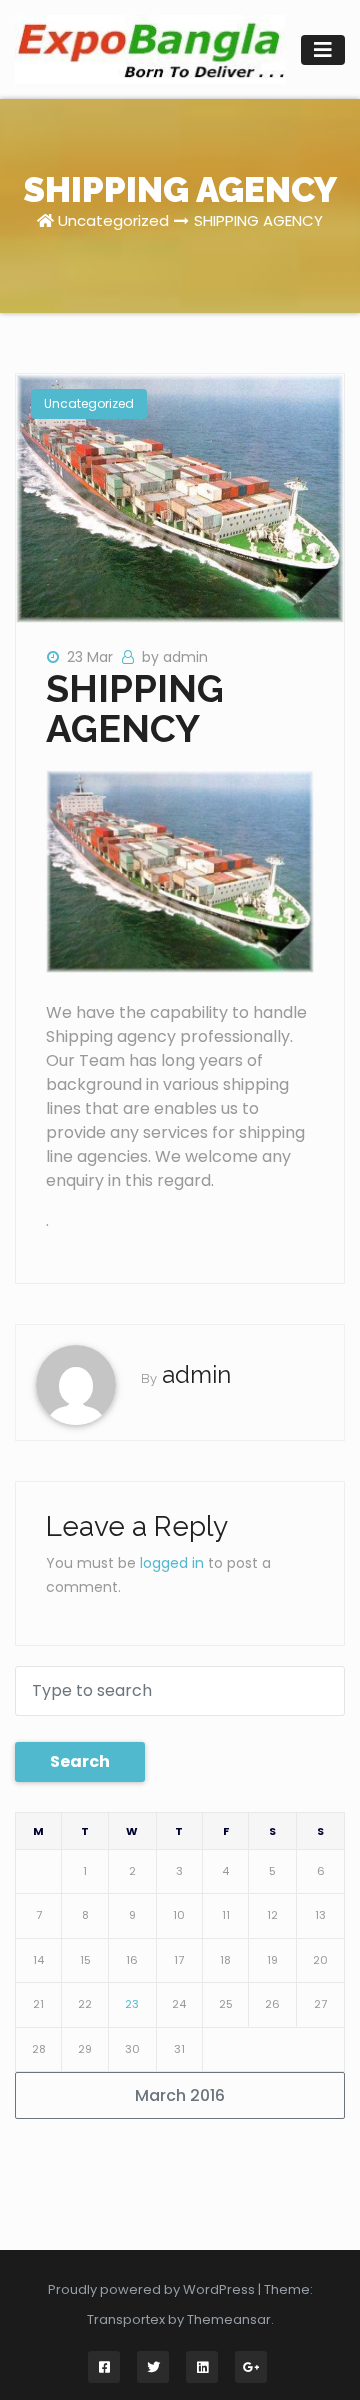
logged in (172, 1563)
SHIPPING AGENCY (258, 220)
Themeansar (229, 2319)
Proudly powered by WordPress (153, 2289)
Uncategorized (113, 220)
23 (132, 2004)
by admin (175, 657)
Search (80, 1761)
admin (196, 1374)
